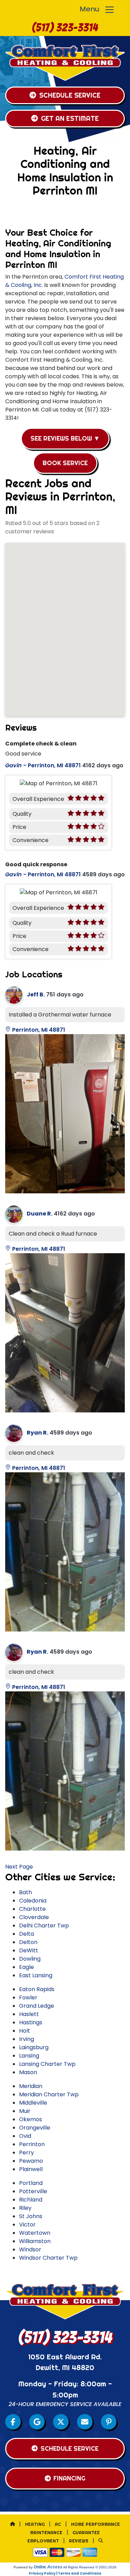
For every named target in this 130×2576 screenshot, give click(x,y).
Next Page (19, 1867)
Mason (28, 2072)
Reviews (79, 2541)
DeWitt (29, 1950)
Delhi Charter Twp (44, 1926)
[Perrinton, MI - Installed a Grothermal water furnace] (65, 1114)
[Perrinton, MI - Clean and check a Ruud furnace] (65, 1333)
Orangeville (35, 2128)
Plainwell (31, 2169)
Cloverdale (34, 1917)
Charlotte (32, 1909)
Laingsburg (34, 2047)
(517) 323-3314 (65, 28)
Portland (31, 2183)
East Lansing (36, 1975)
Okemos (31, 2119)
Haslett (29, 2014)
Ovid (25, 2136)
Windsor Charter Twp (48, 2258)
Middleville (33, 2103)
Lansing (29, 2056)
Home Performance (96, 2524)
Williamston (35, 2241)
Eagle (27, 1967)
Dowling (30, 1959)
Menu (92, 9)
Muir (25, 2111)
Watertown (35, 2233)
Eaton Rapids (37, 1989)
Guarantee (86, 2532)
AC (58, 2524)
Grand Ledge (37, 2006)
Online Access (48, 2567)
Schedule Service (70, 95)
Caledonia (33, 1901)
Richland (31, 2200)
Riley (25, 2208)
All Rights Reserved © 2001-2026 (90, 2567)
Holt (25, 2031)
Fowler (28, 1997)
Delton (28, 1942)
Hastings (31, 2022)
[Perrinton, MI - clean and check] (65, 1552)
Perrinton (32, 2144)
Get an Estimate (70, 118)
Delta (27, 1934)
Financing (69, 2478)
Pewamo (31, 2161)
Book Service (65, 463)
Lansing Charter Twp (47, 2064)
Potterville (33, 2191)
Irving (27, 2039)
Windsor (30, 2249)
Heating (35, 2524)
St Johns (31, 2216)
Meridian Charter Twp (49, 2094)
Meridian (31, 2086)
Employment (43, 2541)
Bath (25, 1892)
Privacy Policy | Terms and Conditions (65, 2573)
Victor (27, 2225)
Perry (27, 2153)
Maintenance (46, 2532)
